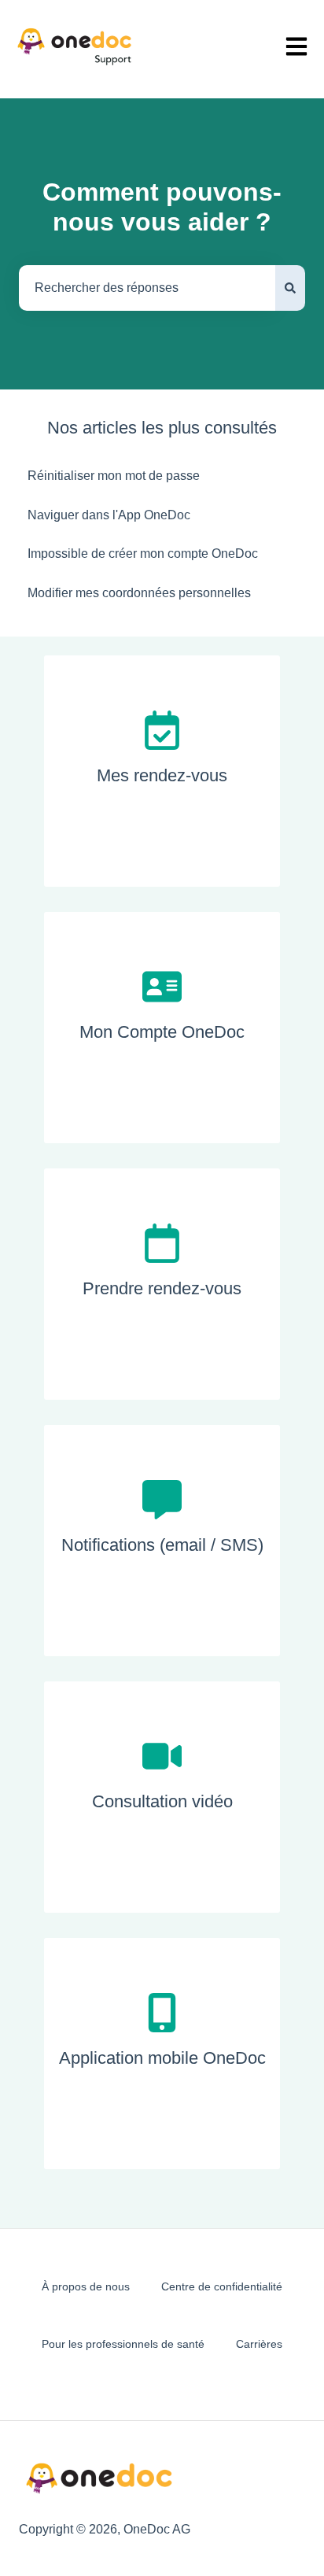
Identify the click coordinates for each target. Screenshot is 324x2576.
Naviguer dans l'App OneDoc (109, 515)
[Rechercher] (290, 288)
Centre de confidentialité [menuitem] (222, 2286)
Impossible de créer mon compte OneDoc (143, 554)
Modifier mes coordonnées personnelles (139, 593)
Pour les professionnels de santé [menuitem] (123, 2344)
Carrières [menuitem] (259, 2344)
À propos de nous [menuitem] (86, 2286)
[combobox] (147, 288)
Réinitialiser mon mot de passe (114, 476)
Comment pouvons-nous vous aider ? (162, 207)
